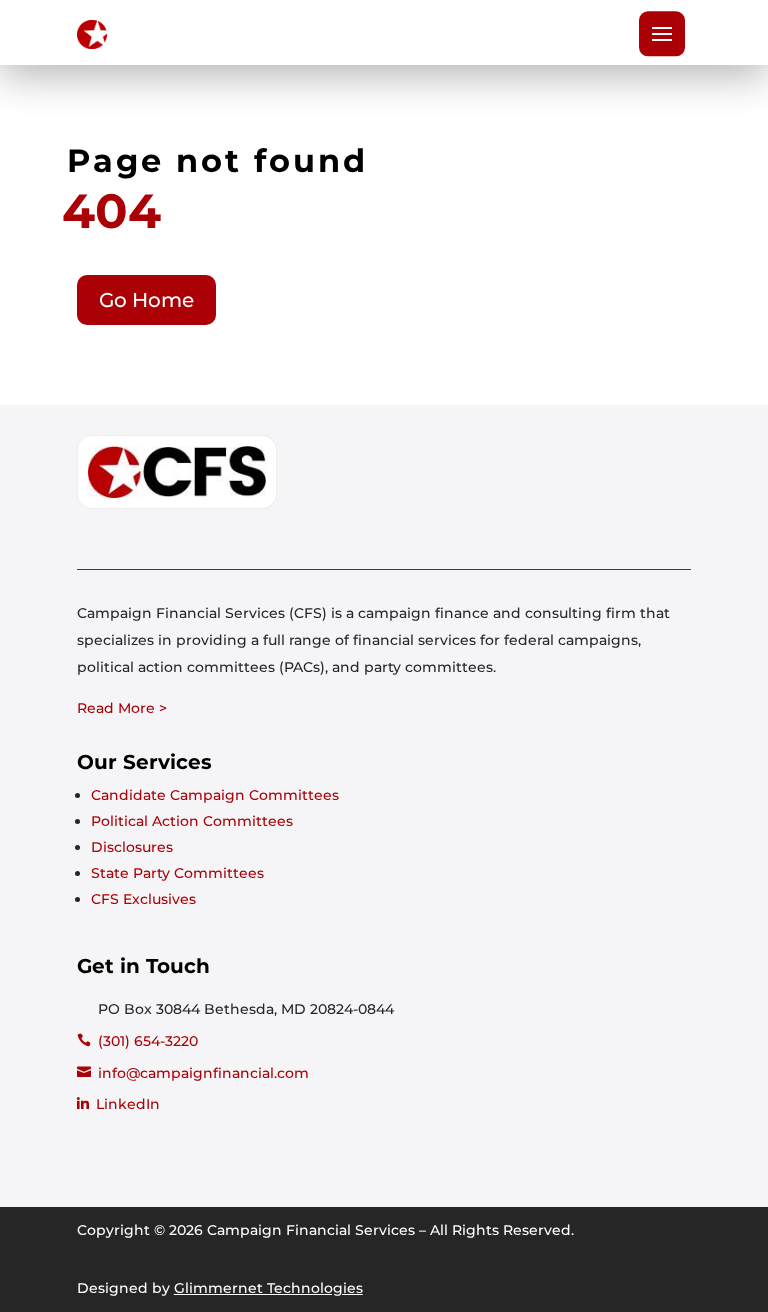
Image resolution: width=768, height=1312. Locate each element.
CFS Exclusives (143, 899)
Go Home (146, 300)
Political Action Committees (192, 821)
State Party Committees (177, 873)
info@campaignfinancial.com (203, 1073)
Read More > (122, 708)
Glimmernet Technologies (268, 1288)
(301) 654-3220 (148, 1041)
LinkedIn (128, 1104)
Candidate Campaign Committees (215, 795)
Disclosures (132, 847)
